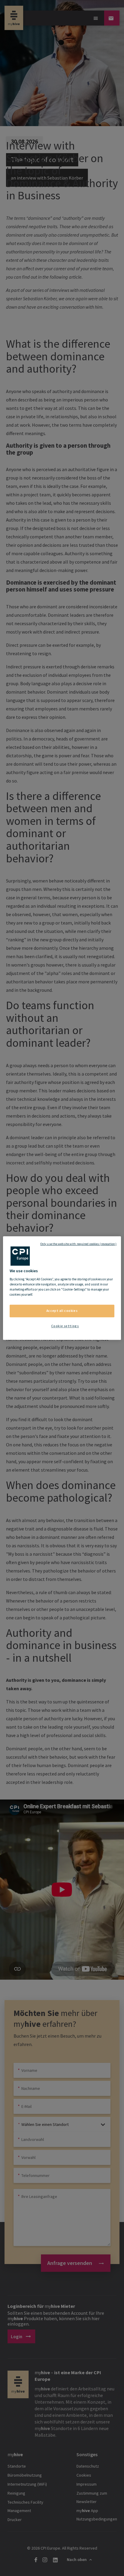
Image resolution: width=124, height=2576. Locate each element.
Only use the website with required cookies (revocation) (78, 1244)
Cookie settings (65, 1326)
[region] (62, 1288)
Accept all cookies (62, 1311)
